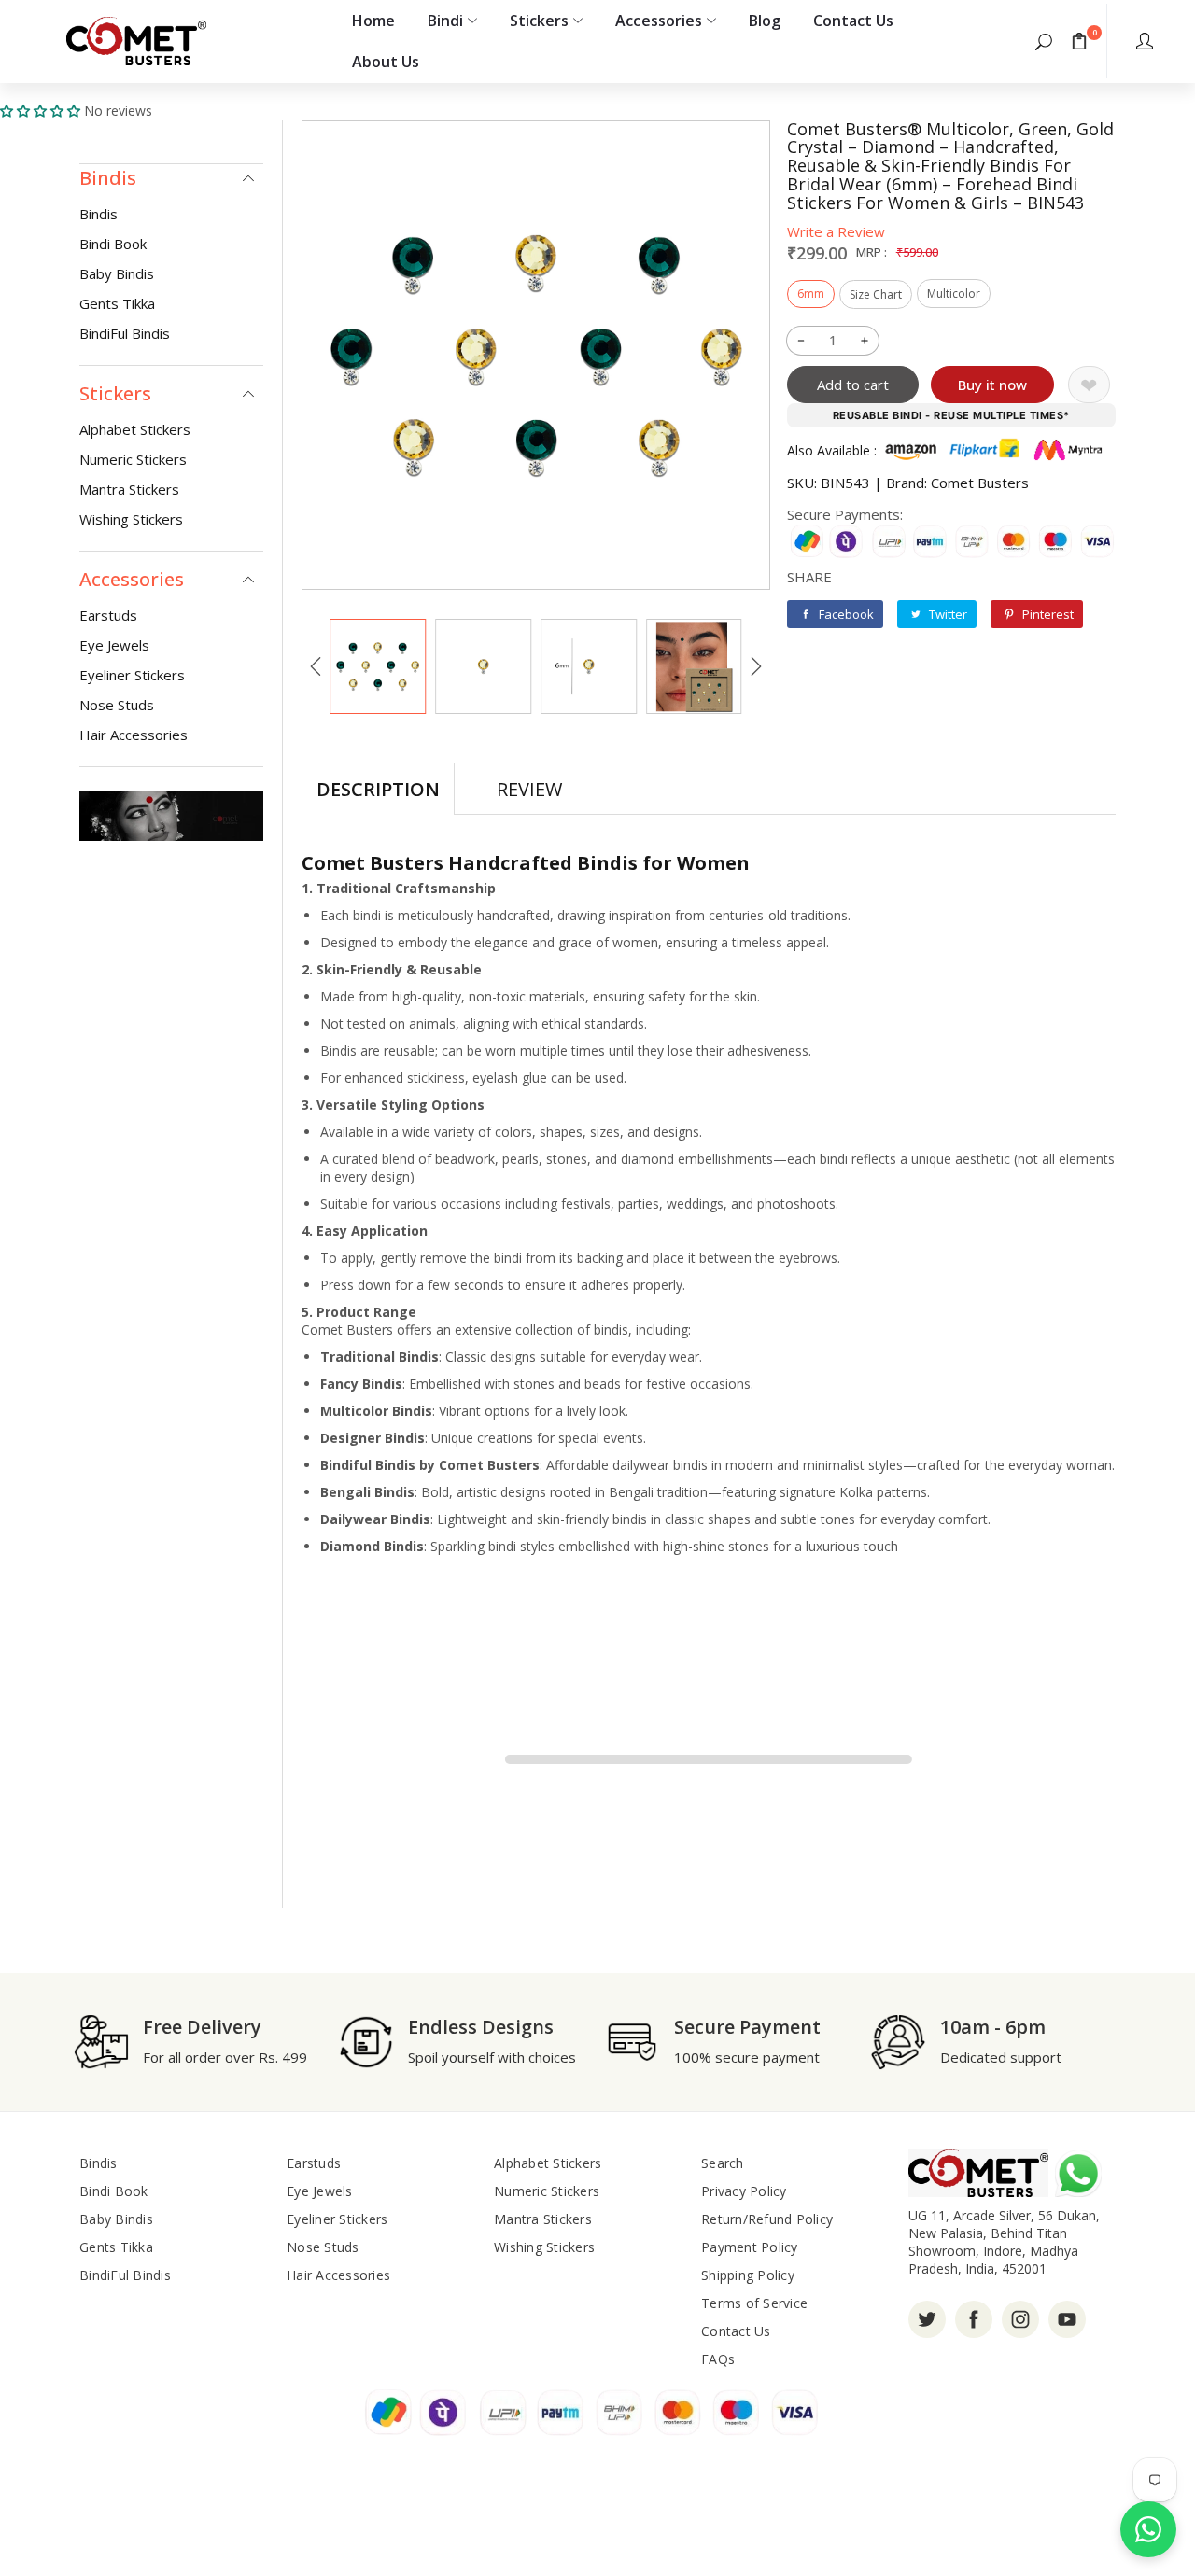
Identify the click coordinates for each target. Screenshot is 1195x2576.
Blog (765, 21)
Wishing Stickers (131, 519)
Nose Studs (117, 705)
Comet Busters (980, 483)
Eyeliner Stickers (132, 675)
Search (723, 2163)
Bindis (98, 214)
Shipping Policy (748, 2275)
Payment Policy (750, 2247)
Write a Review (836, 231)
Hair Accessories (134, 735)
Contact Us (853, 21)
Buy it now (992, 385)
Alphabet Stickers (135, 429)
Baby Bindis (117, 273)
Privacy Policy (744, 2191)
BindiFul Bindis (125, 333)
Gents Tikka (117, 303)
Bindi (445, 21)
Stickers (539, 21)
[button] (1044, 41)
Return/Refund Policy (767, 2219)
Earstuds (108, 615)
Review (529, 789)
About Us (386, 62)
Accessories (658, 21)
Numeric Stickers (133, 459)
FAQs (718, 2359)
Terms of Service (754, 2303)
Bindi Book (113, 244)
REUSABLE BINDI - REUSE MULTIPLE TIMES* (951, 415)
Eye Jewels (114, 645)
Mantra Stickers (129, 489)
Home (373, 21)
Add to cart (853, 385)
